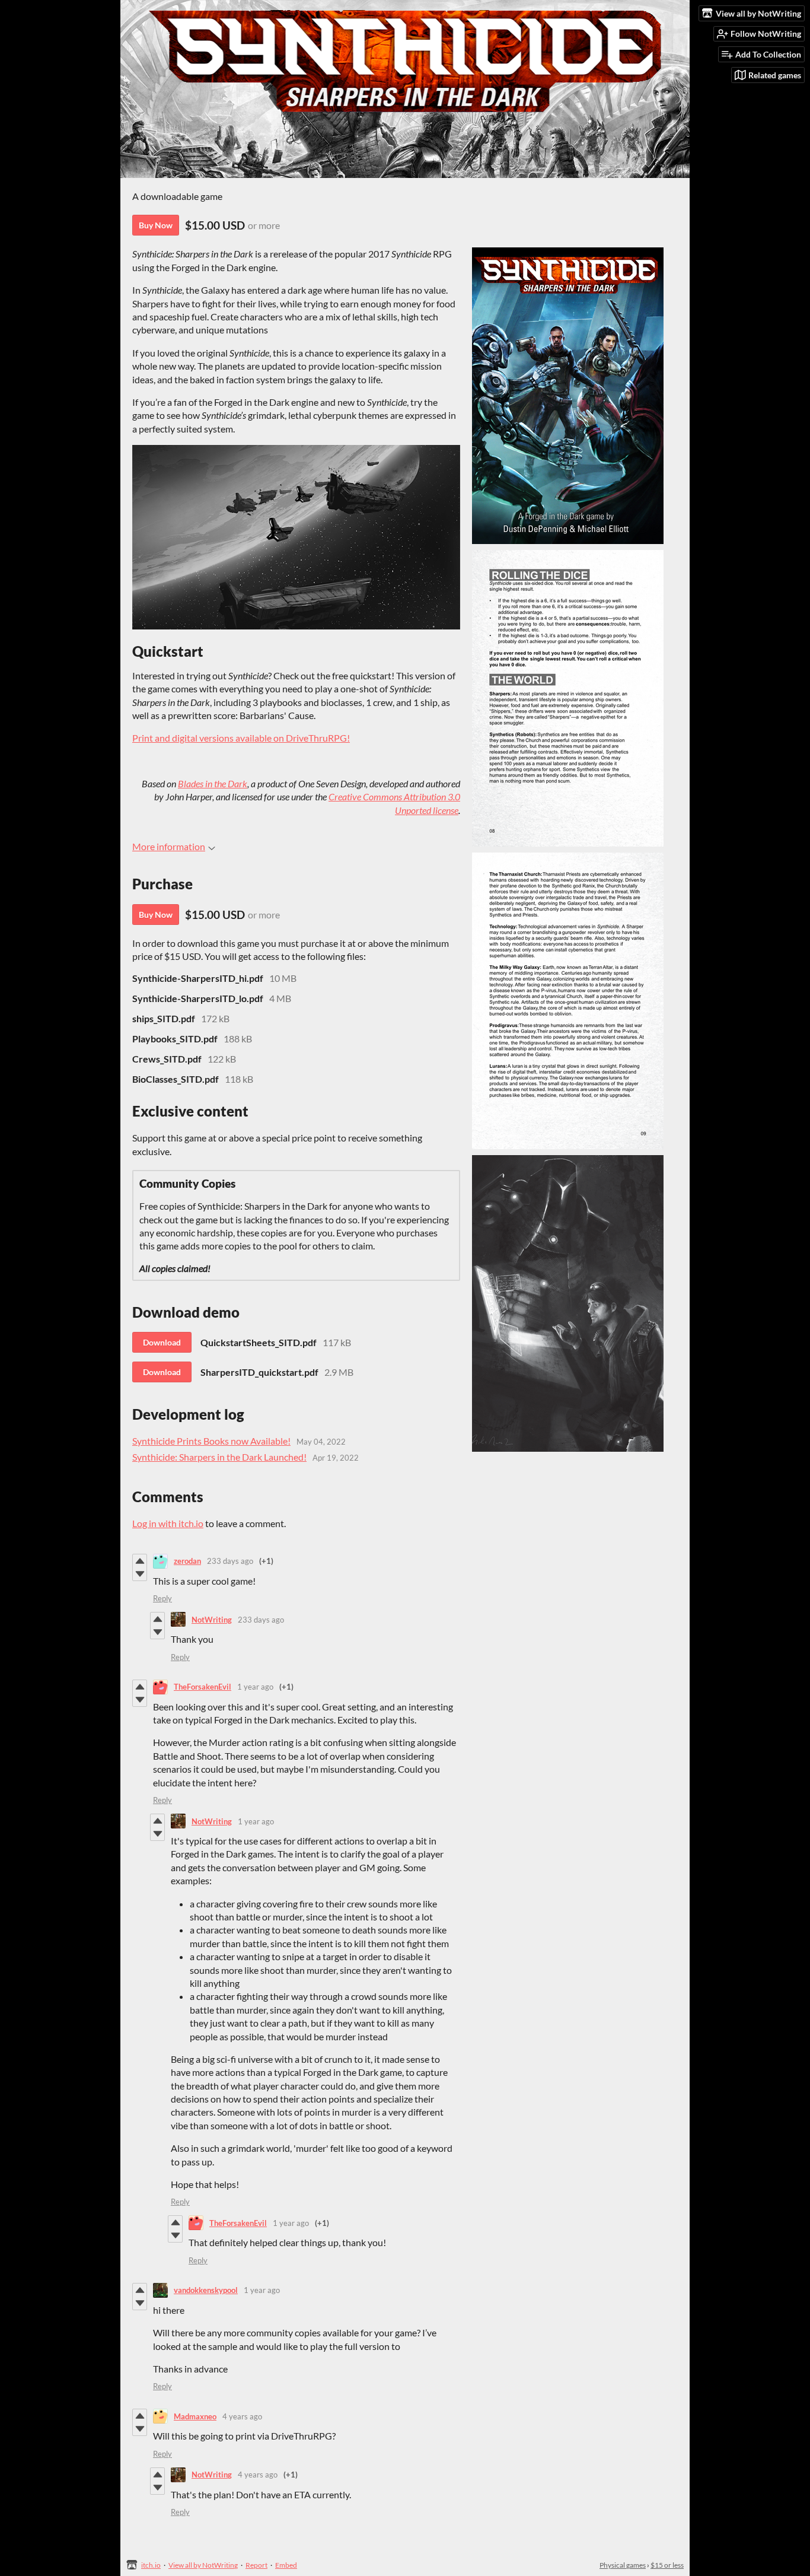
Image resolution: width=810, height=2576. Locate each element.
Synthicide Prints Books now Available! (211, 1441)
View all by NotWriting (203, 2565)
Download (162, 1342)
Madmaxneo (195, 2416)
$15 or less (667, 2565)
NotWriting (212, 1620)
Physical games (623, 2565)
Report (256, 2565)
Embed (286, 2565)
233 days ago (230, 1561)
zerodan (187, 1561)
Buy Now (156, 225)
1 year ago (255, 1687)
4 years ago (242, 2416)
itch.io (151, 2565)
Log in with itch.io (168, 1523)
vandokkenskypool (206, 2290)
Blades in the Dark (213, 783)
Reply (162, 1598)
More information (169, 846)
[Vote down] (140, 1574)
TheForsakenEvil (203, 1687)
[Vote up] (140, 1561)
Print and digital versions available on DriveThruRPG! (241, 738)
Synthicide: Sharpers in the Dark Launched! (219, 1457)
